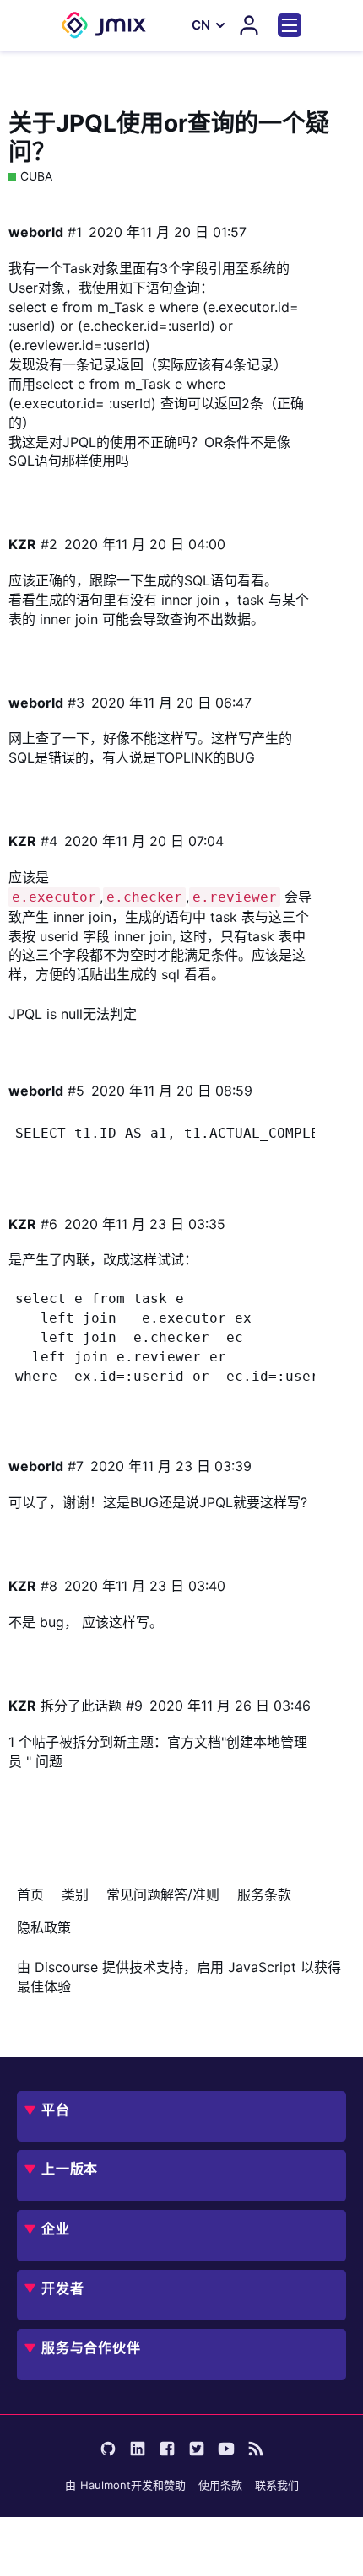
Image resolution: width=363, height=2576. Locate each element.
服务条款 (264, 1894)
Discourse (66, 1967)
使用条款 (220, 2485)
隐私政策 (44, 1927)
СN (201, 25)
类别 (75, 1894)
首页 (30, 1894)
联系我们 (277, 2485)
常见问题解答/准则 (163, 1894)
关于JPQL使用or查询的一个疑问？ (169, 137)
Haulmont (106, 2485)
